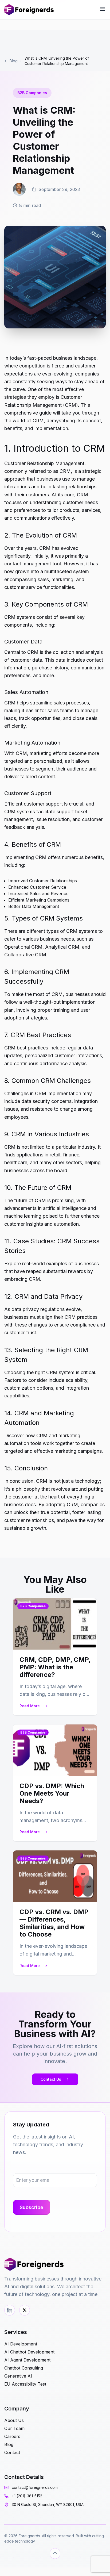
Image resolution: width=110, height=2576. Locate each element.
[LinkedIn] (10, 2310)
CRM (42, 1481)
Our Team (14, 2428)
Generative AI (18, 2376)
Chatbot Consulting (24, 2368)
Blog (14, 61)
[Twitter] (25, 2310)
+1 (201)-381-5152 (27, 2496)
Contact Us (51, 2079)
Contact (12, 2452)
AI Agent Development (27, 2360)
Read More (30, 1706)
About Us (14, 2420)
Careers (12, 2436)
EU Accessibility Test (25, 2384)
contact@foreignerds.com (35, 2487)
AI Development (21, 2344)
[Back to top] (55, 2554)
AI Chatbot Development (29, 2352)
